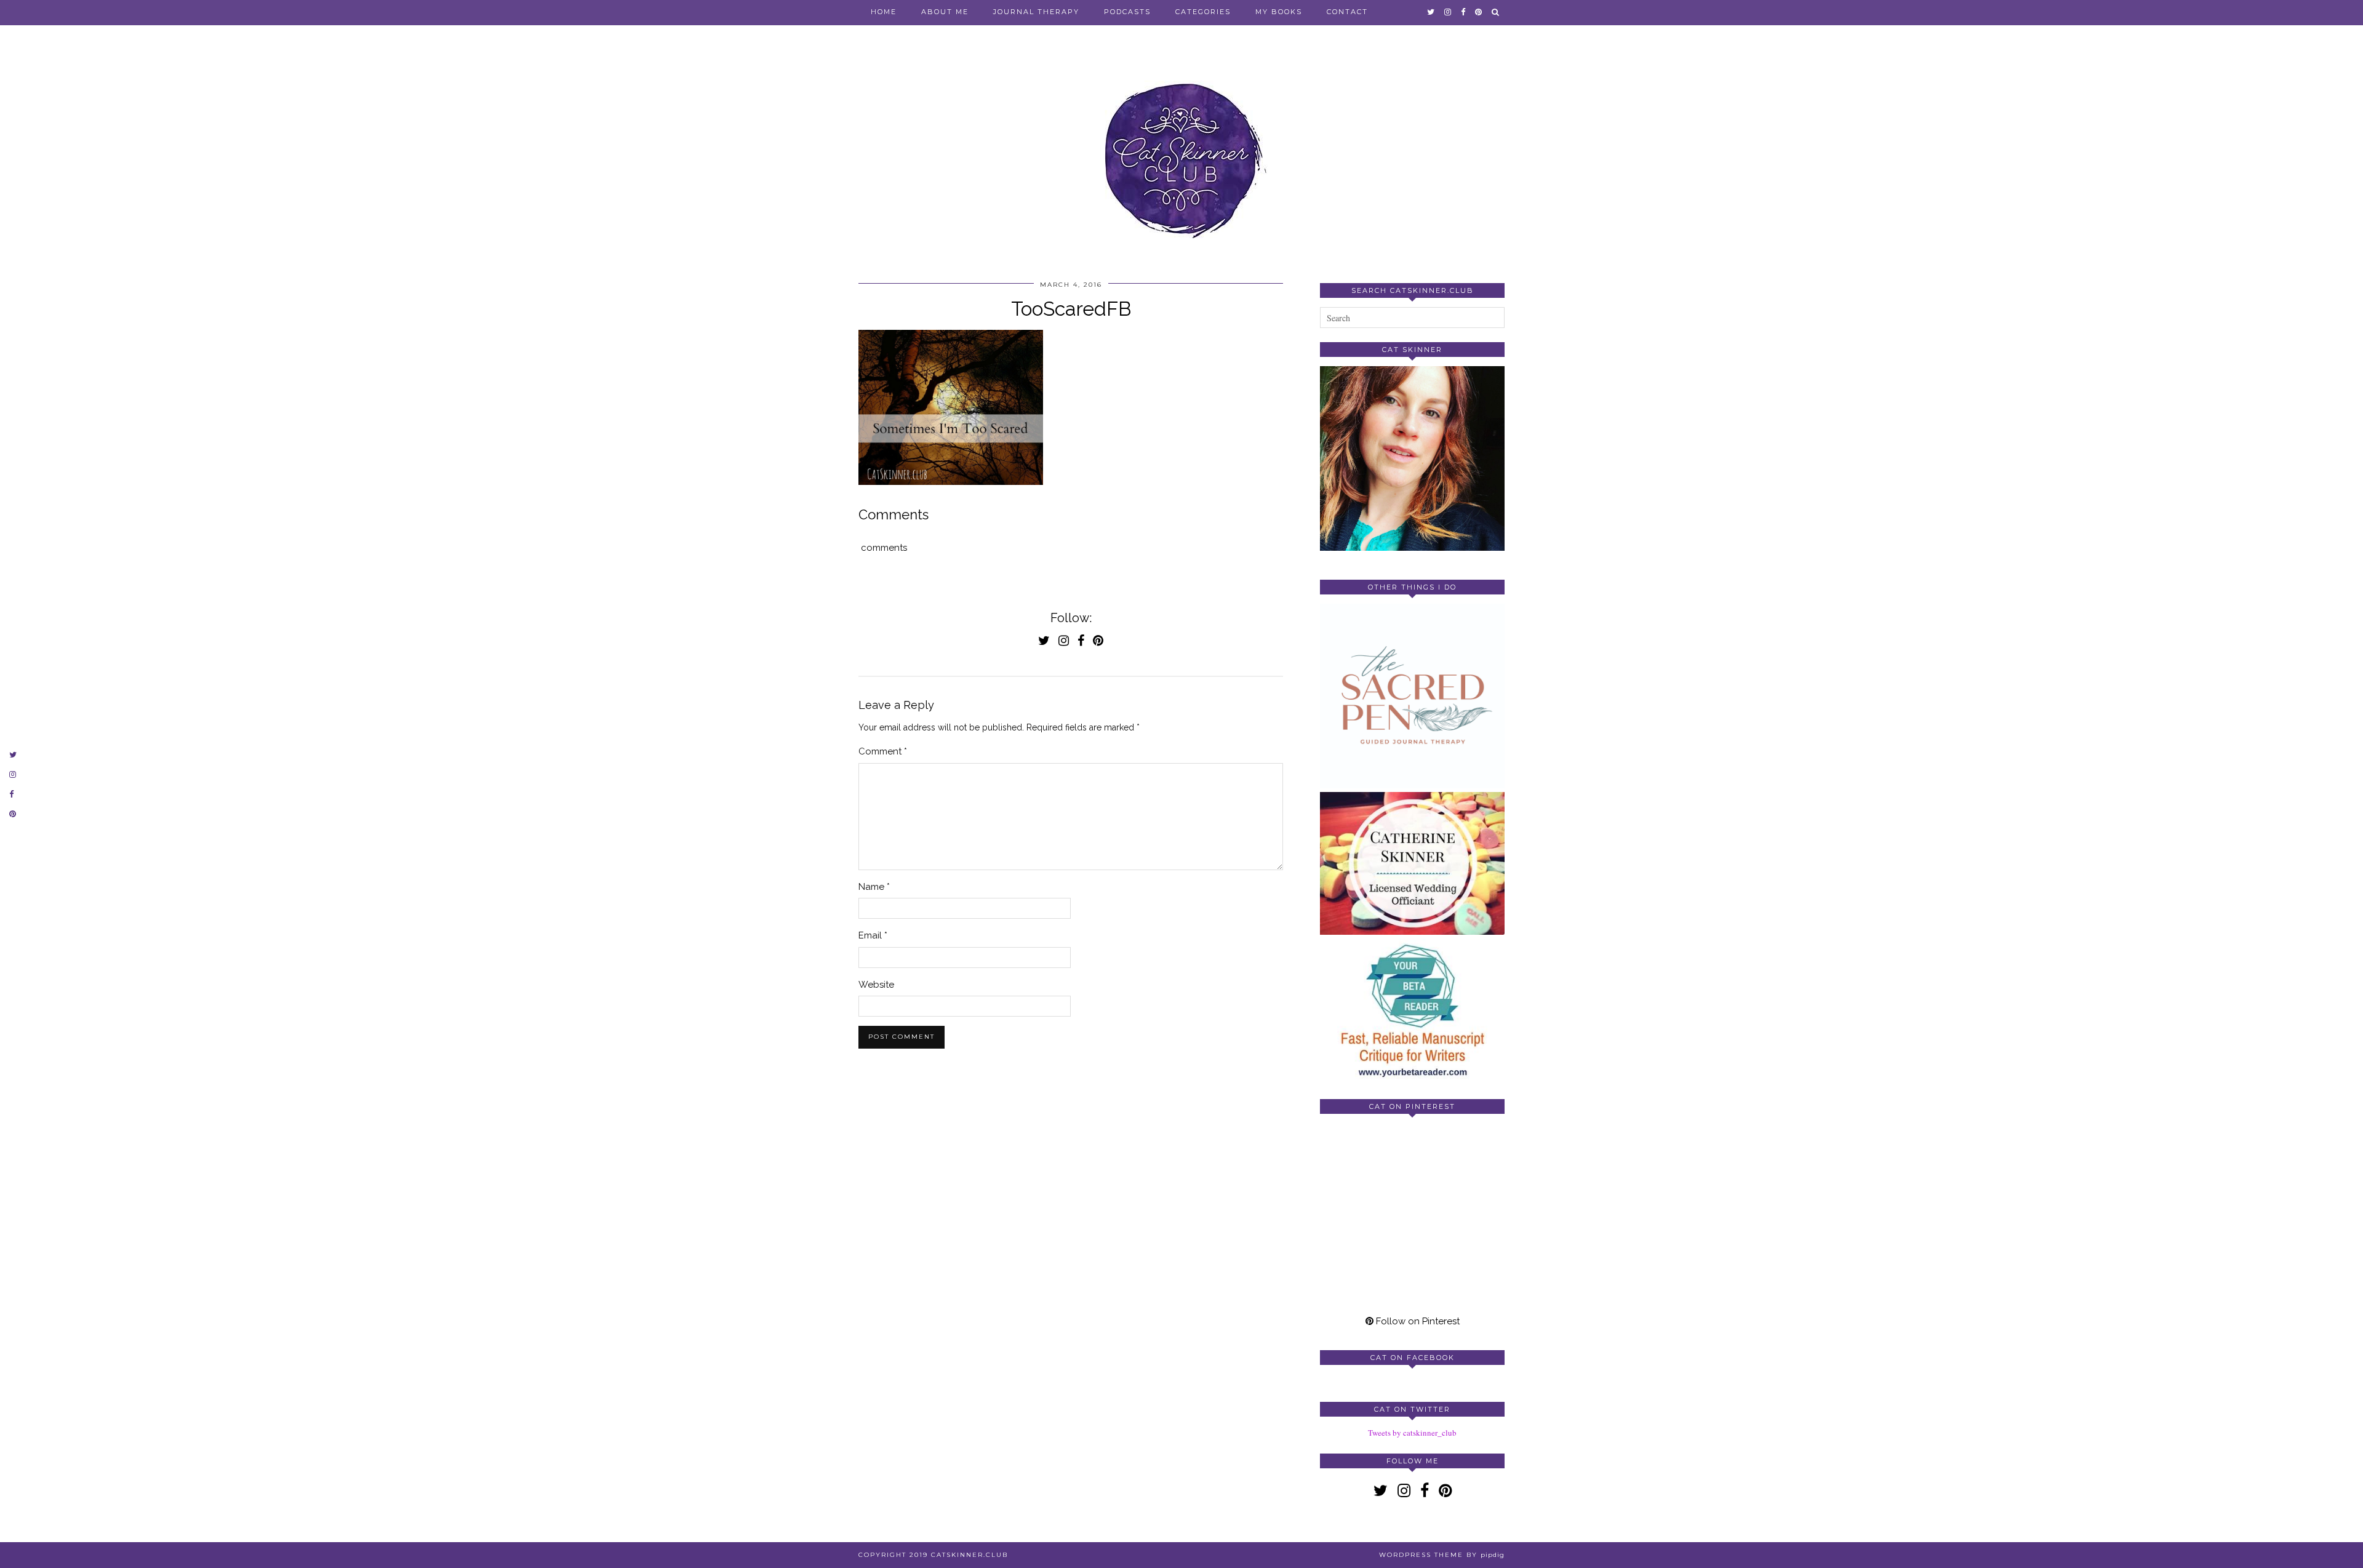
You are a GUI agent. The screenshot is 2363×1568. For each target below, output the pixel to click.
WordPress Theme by (1442, 1555)
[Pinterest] (1366, 1169)
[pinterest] (1479, 12)
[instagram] (1448, 12)
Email (873, 935)
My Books (1279, 12)
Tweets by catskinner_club (1412, 1433)
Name (874, 887)
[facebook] (1464, 12)
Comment (883, 751)
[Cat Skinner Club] (1181, 149)
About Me (945, 12)
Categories (1203, 12)
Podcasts (1127, 12)
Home (884, 12)
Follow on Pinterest (1417, 1321)
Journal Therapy (1036, 12)
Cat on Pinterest (1412, 1106)
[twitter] (1431, 12)
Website (876, 985)
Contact (1347, 12)
